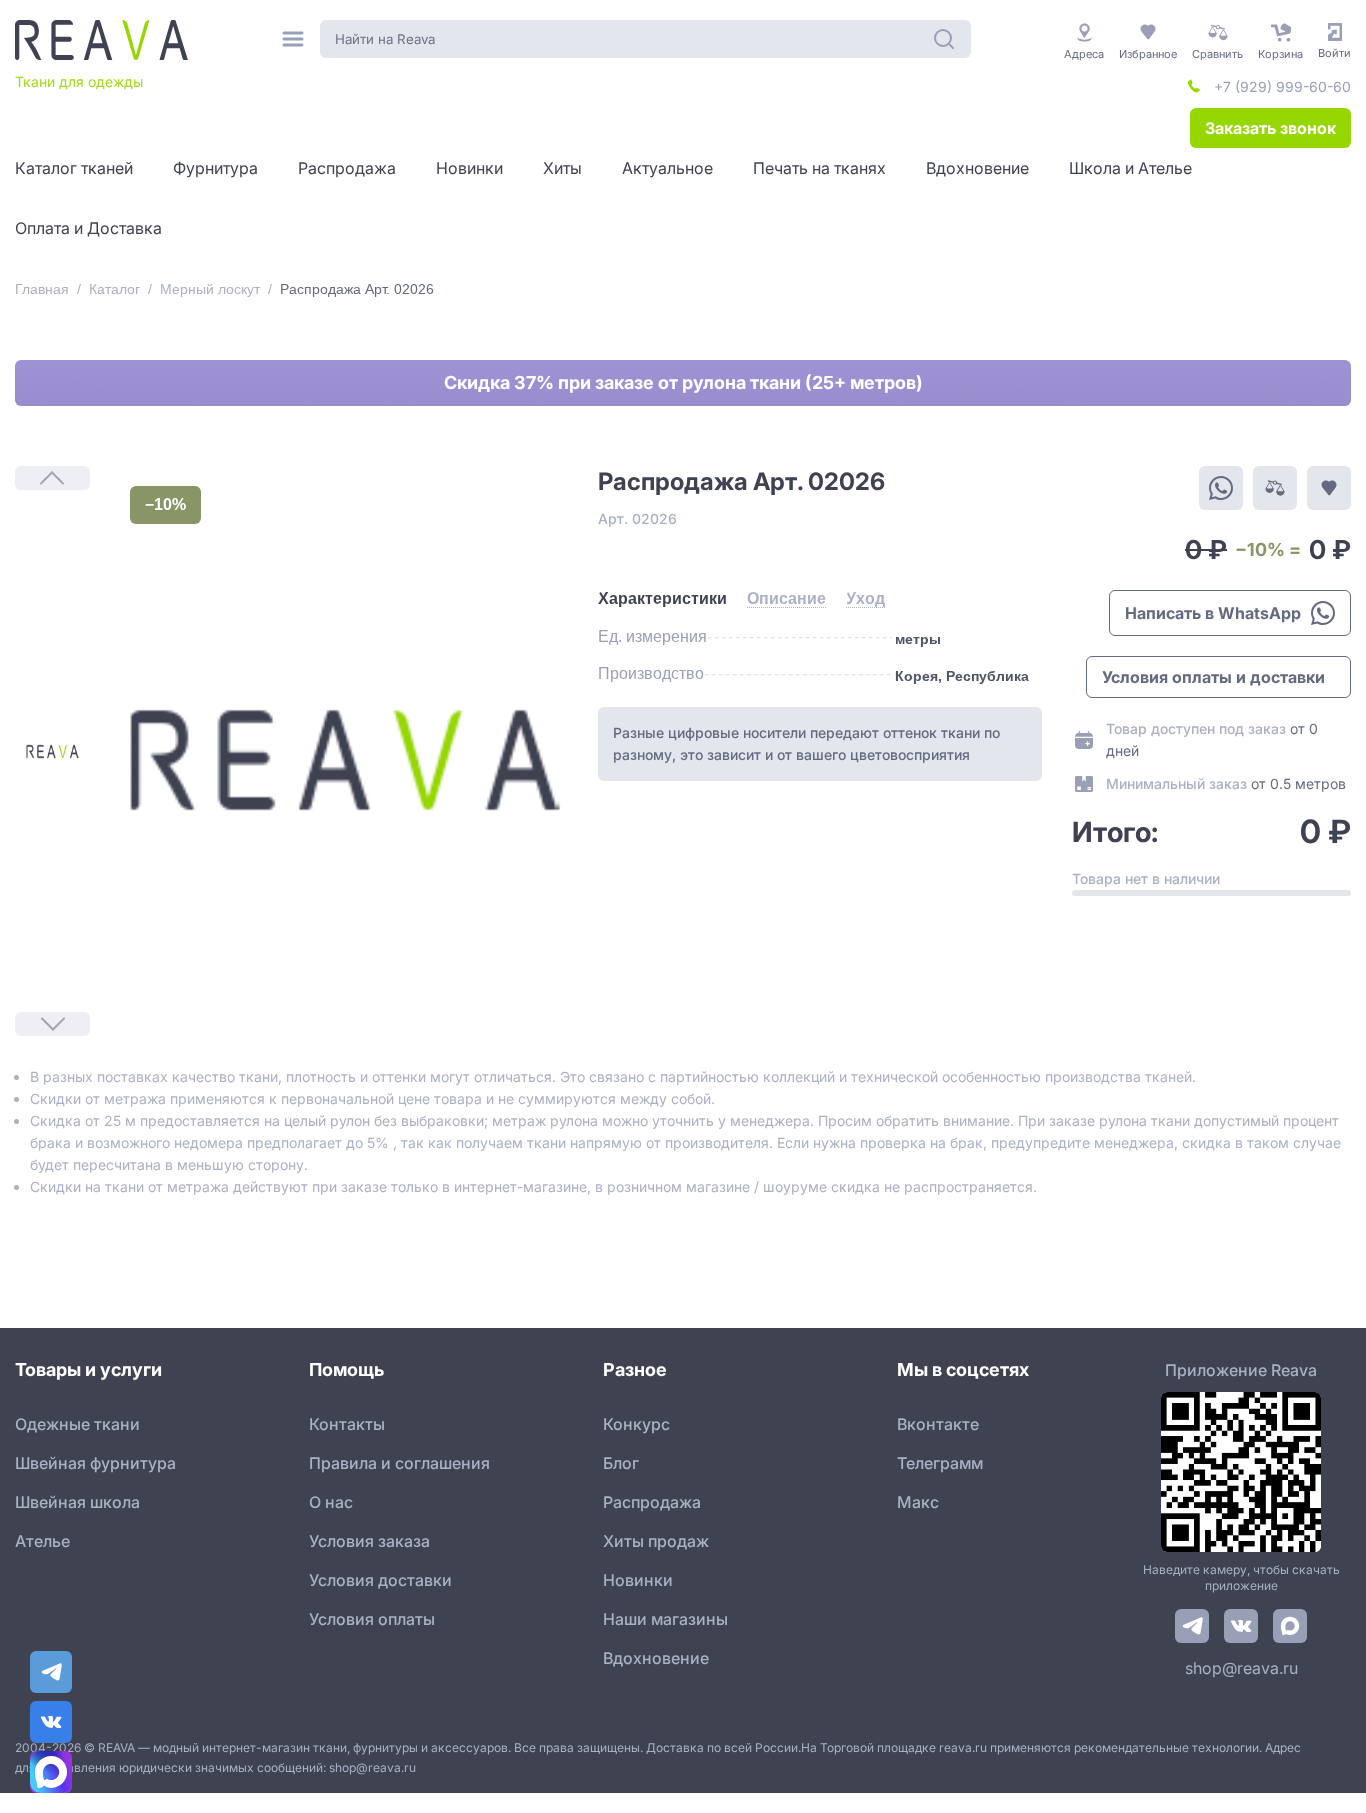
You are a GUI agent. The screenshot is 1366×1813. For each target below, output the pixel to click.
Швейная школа (77, 1502)
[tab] (662, 599)
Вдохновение (656, 1658)
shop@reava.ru (1241, 1668)
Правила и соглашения (399, 1463)
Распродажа (652, 1502)
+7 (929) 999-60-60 (1282, 86)
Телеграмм (940, 1463)
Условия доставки (380, 1580)
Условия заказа (369, 1541)
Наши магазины (665, 1619)
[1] (52, 751)
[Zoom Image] (344, 760)
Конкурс (636, 1424)
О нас (331, 1502)
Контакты (347, 1424)
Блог (621, 1463)
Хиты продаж (656, 1541)
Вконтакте (938, 1424)
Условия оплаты (372, 1619)
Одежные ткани (77, 1424)
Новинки (638, 1580)
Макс (918, 1502)
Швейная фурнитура (95, 1463)
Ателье (42, 1541)
